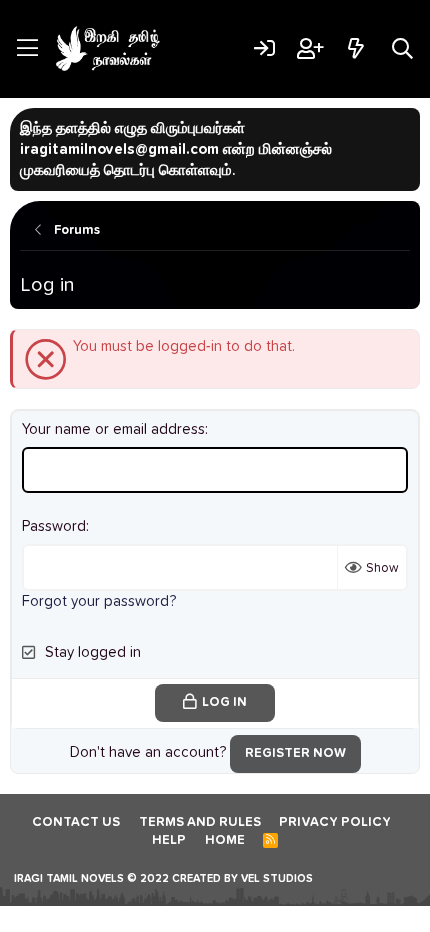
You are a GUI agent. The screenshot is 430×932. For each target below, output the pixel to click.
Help (169, 840)
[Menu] (27, 49)
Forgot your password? (99, 601)
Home (225, 840)
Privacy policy (335, 822)
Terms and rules (200, 822)
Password (54, 526)
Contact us (76, 822)
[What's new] (355, 48)
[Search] (402, 48)
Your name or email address (113, 429)
